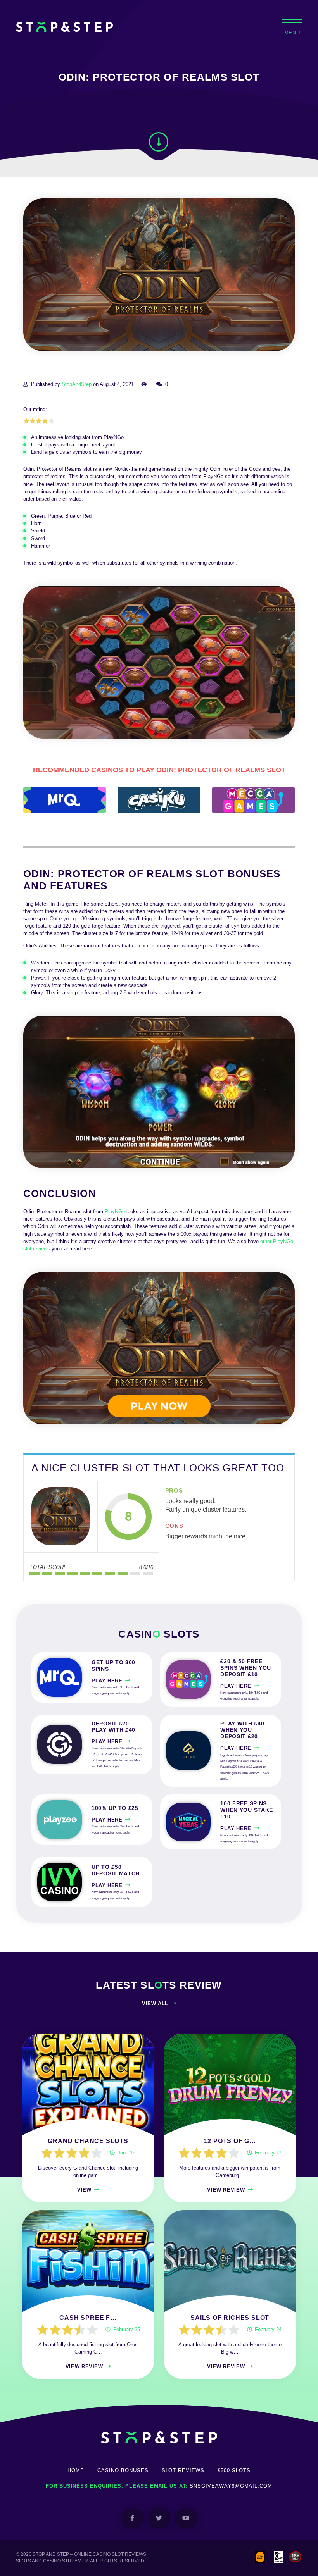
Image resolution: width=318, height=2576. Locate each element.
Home (76, 2470)
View (84, 2190)
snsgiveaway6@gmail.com (231, 2486)
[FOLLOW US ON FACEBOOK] (132, 2518)
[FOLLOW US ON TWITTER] (159, 2518)
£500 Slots (234, 2470)
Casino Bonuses (123, 2470)
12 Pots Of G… (230, 2141)
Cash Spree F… (88, 2318)
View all (155, 2003)
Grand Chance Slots (88, 2141)
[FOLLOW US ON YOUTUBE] (186, 2518)
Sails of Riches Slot (230, 2318)
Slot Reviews (183, 2470)
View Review (226, 2190)
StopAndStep (77, 384)
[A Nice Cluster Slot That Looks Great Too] (60, 1517)
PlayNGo (115, 1211)
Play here (107, 1681)
